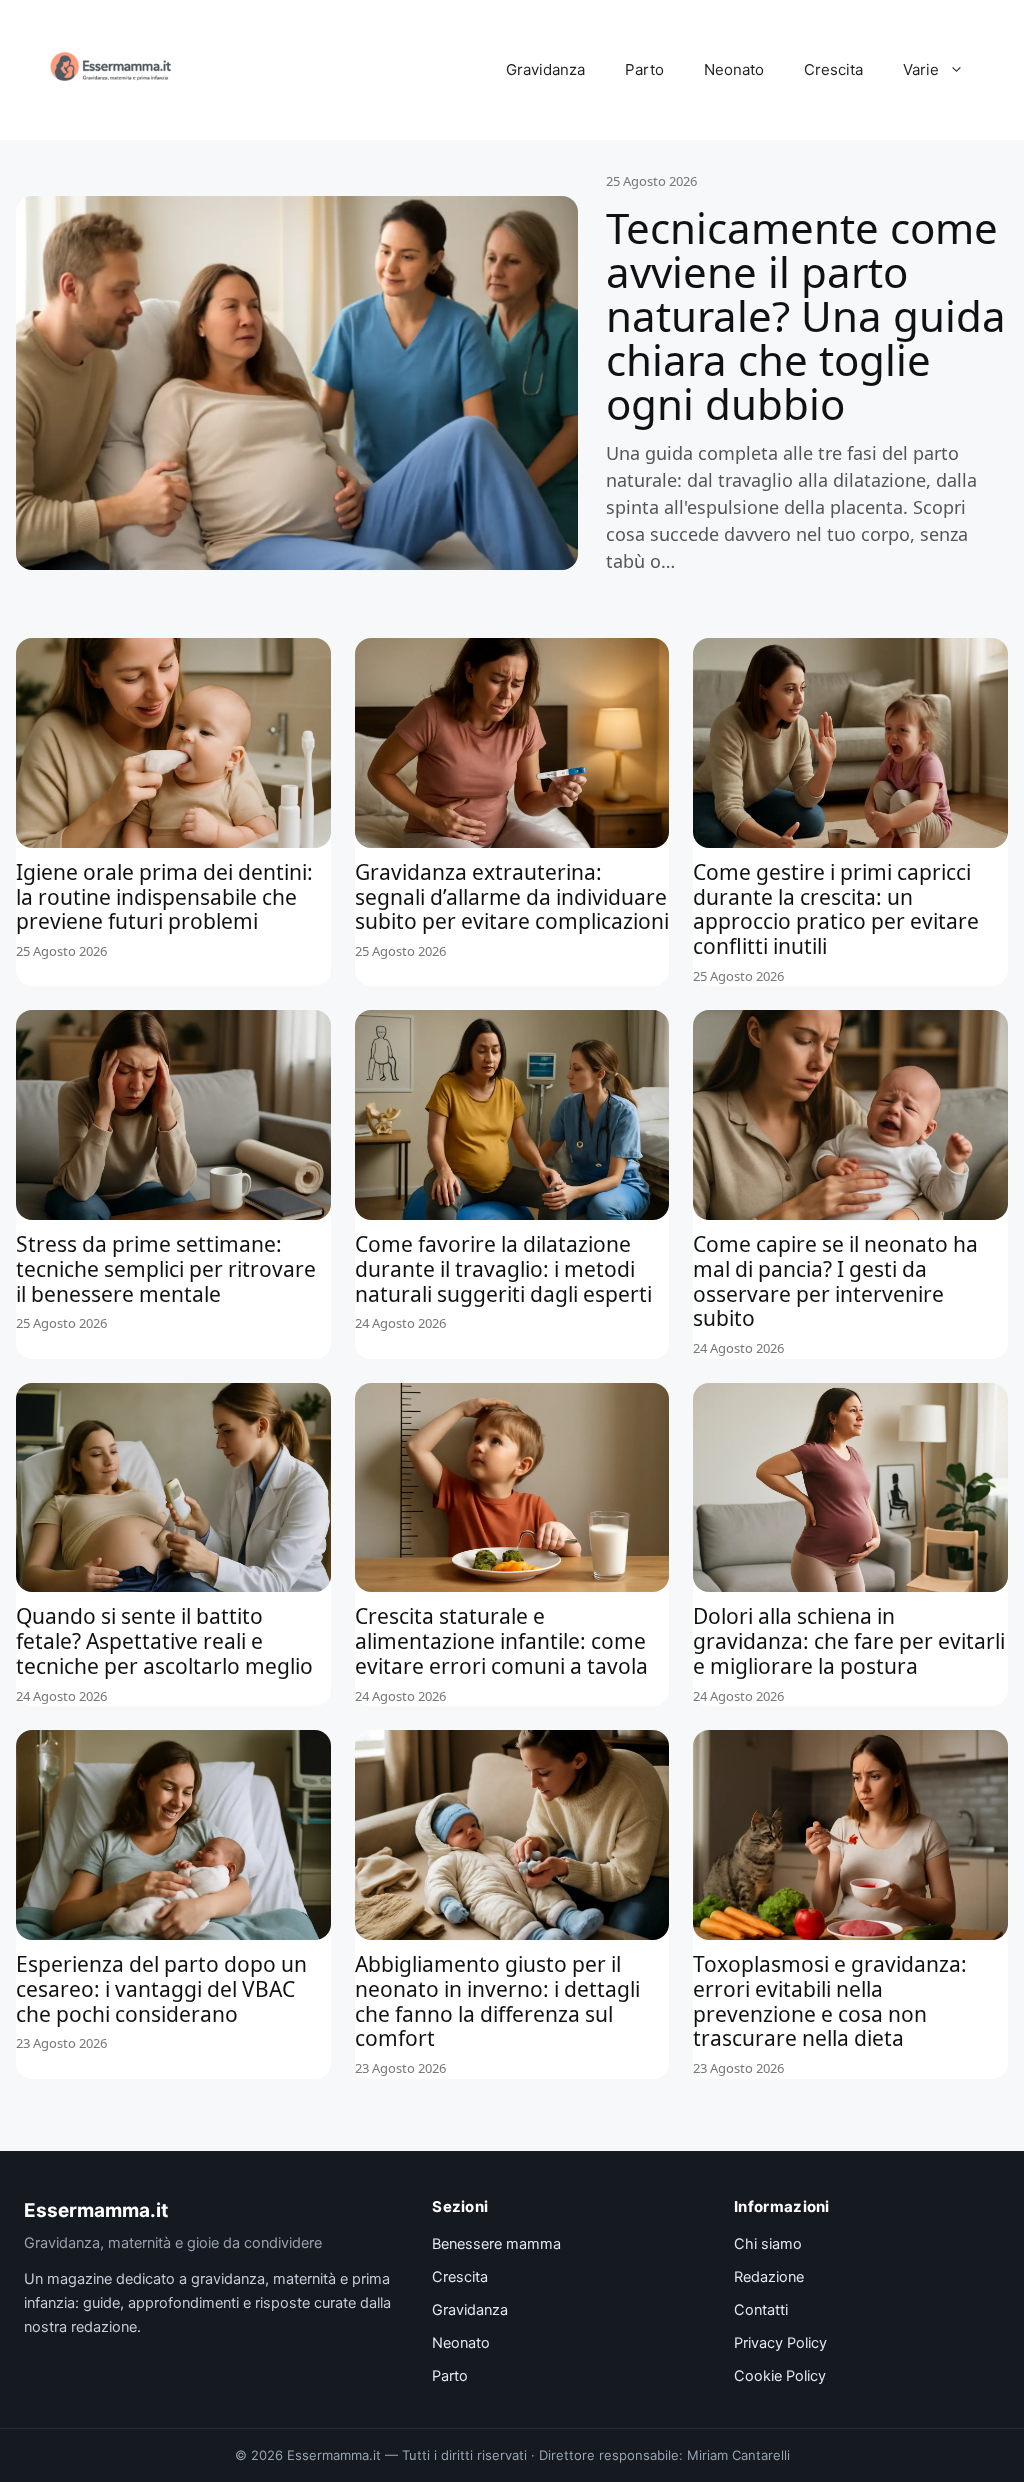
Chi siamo (768, 2244)
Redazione (769, 2277)
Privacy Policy (780, 2343)
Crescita (833, 69)
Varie (921, 69)
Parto (644, 69)
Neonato (734, 69)
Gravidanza (545, 69)
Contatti (761, 2310)
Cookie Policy (780, 2376)
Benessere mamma (496, 2244)
